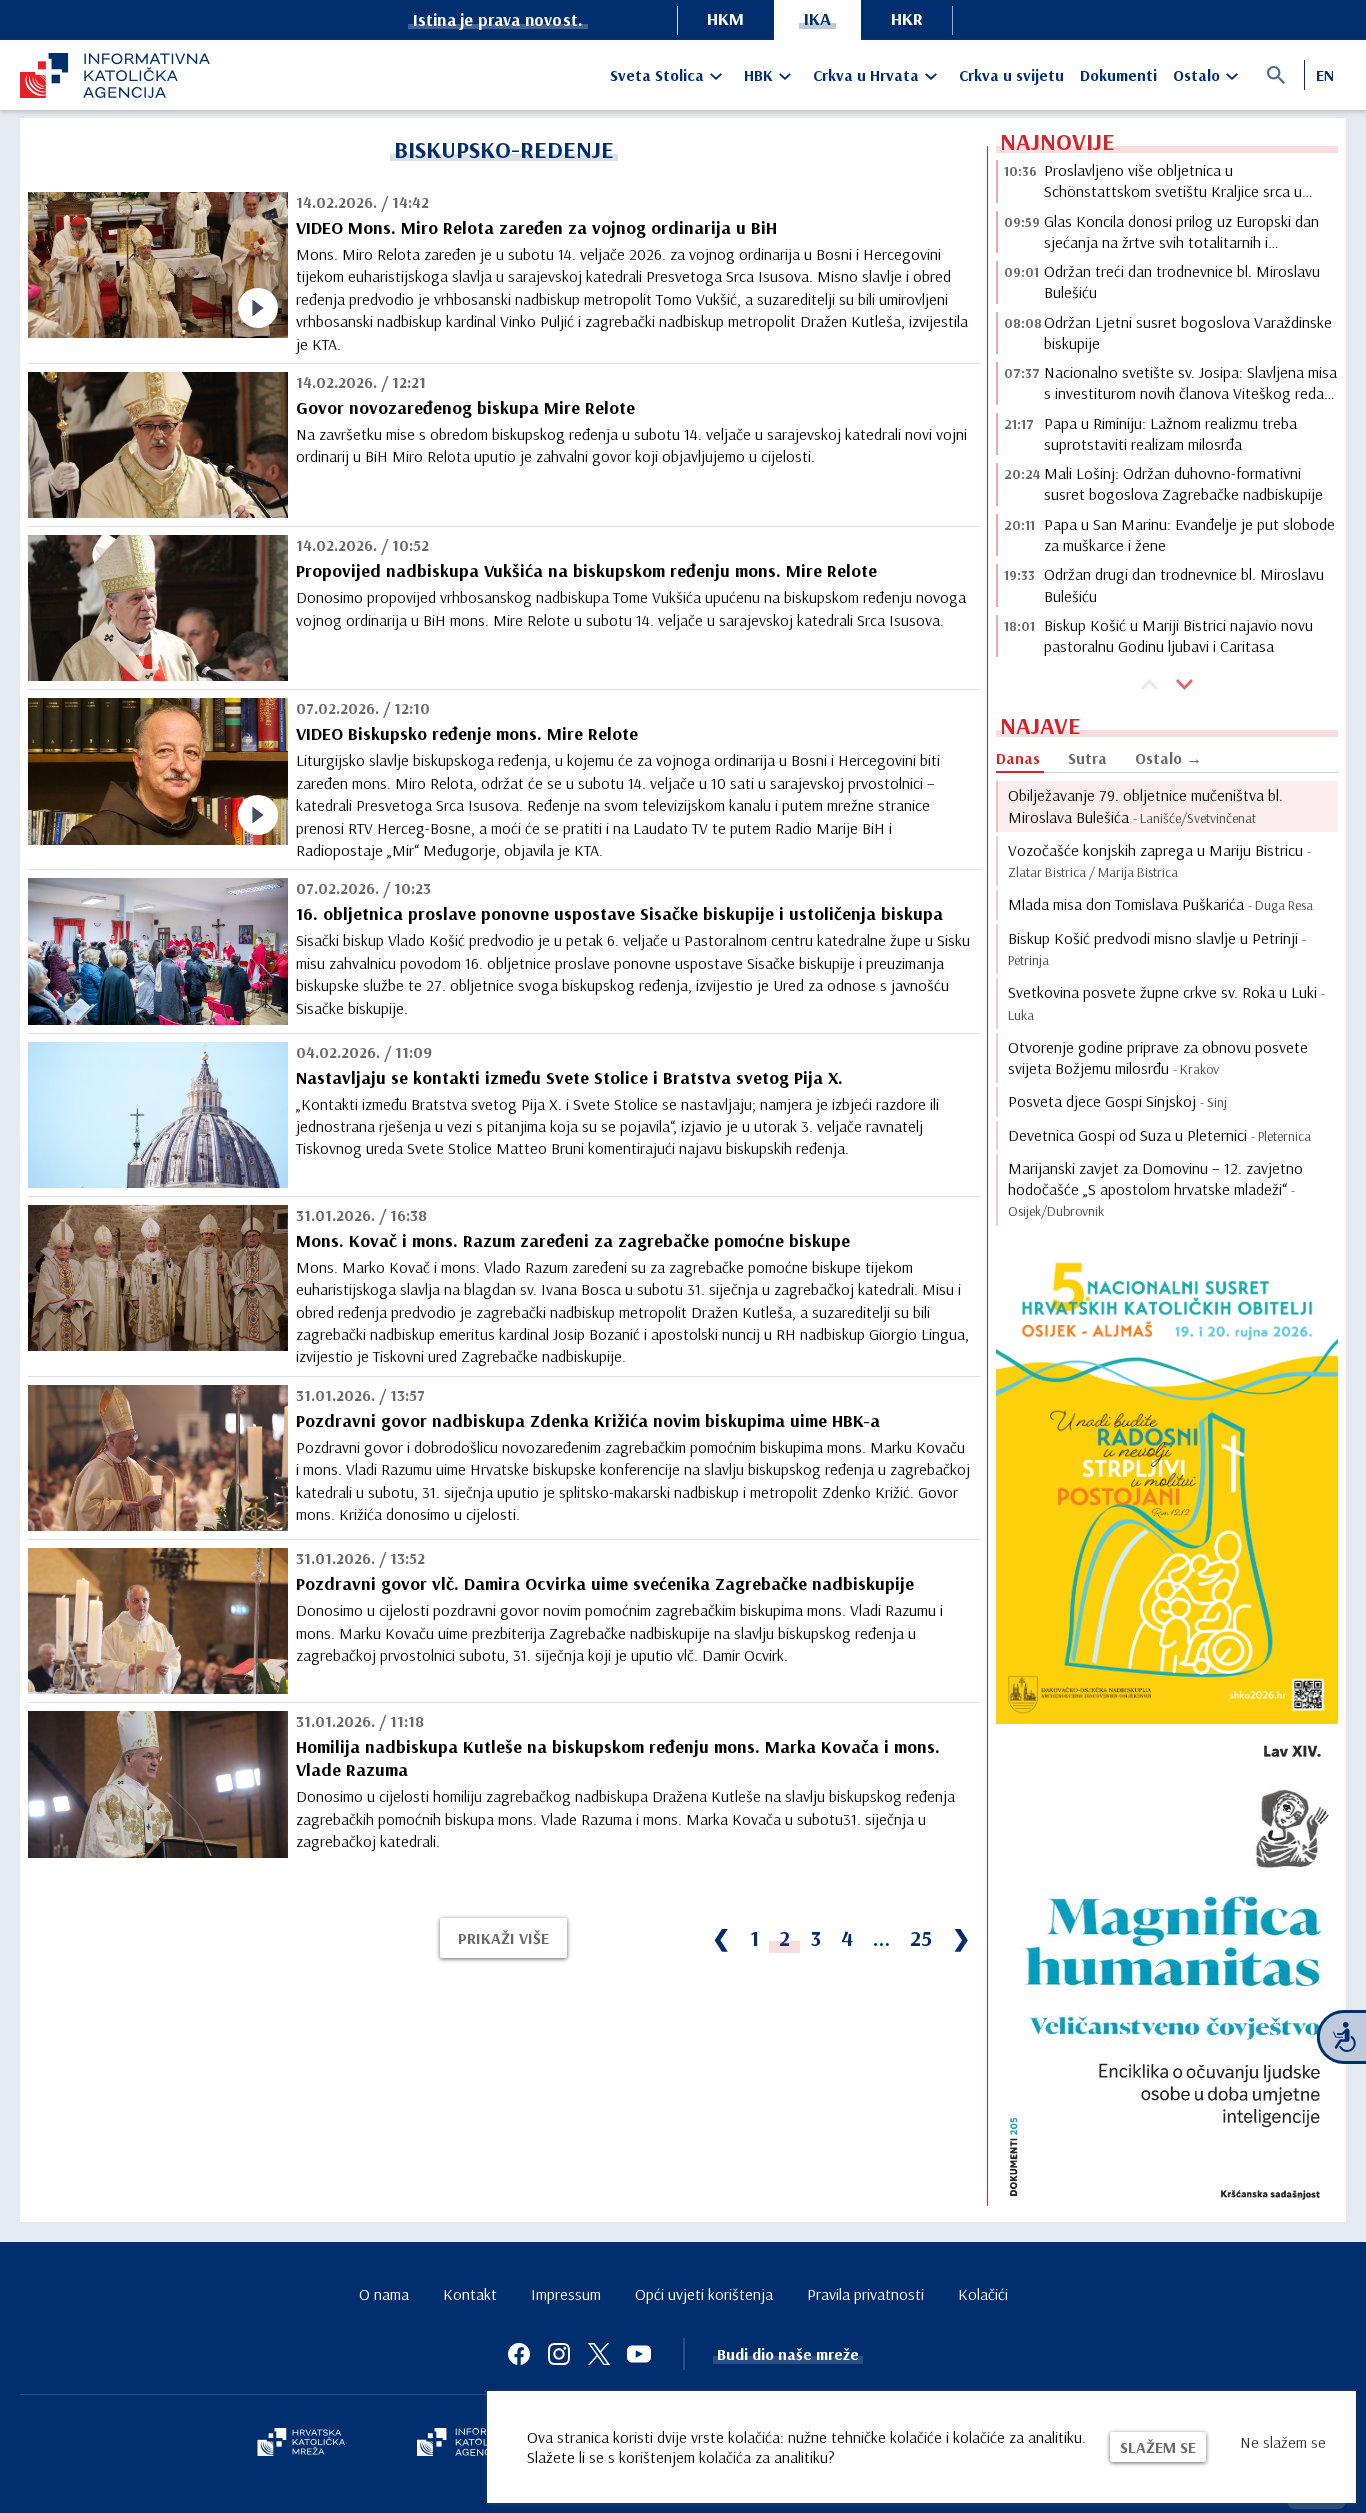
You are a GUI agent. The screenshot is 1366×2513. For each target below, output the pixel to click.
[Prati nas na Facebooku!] (519, 2354)
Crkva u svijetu (1011, 75)
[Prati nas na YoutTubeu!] (639, 2354)
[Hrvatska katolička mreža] (301, 2444)
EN (1325, 75)
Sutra (1087, 758)
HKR (907, 18)
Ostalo (1196, 75)
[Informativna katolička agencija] (475, 2444)
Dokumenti (1118, 75)
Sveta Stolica (657, 75)
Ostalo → (1168, 758)
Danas (1018, 758)
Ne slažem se (1283, 2442)
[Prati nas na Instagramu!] (559, 2354)
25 (921, 1938)
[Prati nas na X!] (599, 2354)
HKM (725, 18)
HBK (758, 75)
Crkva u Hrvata (866, 75)
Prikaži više (503, 1938)
